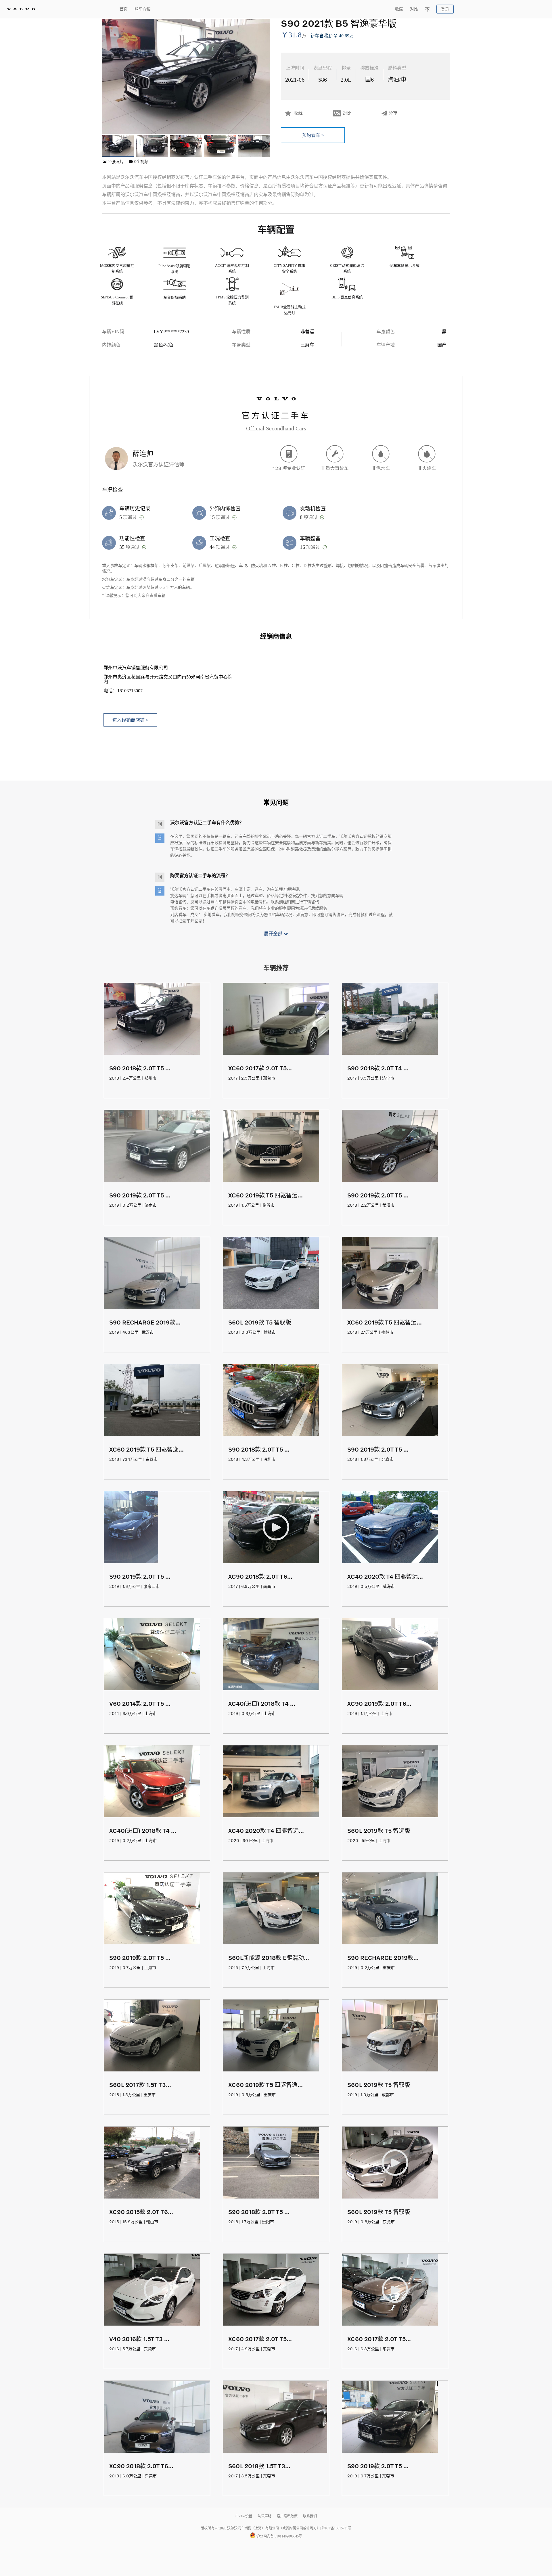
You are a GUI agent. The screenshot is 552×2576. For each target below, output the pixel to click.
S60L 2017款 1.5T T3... (140, 2085)
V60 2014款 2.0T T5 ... (140, 1703)
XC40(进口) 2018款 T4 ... (262, 1703)
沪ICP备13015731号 (337, 2528)
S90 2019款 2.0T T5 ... (140, 1195)
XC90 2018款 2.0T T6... (260, 1576)
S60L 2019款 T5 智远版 (379, 1831)
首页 (124, 9)
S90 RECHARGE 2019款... (145, 1322)
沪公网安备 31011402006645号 (279, 2536)
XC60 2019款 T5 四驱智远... (266, 1195)
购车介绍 (143, 9)
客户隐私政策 (287, 2516)
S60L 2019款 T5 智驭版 (260, 1322)
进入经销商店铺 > (130, 720)
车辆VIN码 (113, 332)
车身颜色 (386, 332)
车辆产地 (386, 345)
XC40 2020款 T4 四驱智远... (385, 1576)
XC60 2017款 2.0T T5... (260, 1068)
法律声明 (265, 2516)
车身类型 (241, 345)
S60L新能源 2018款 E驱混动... (269, 1958)
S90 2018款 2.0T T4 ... (378, 1068)
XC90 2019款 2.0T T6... (379, 1703)
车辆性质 (241, 332)
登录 (445, 9)
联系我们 (310, 2516)
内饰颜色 (111, 345)
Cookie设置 (244, 2516)
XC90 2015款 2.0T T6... (141, 2212)
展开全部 (274, 934)
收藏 (399, 9)
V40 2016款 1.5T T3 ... (139, 2339)
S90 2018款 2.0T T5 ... (140, 1068)
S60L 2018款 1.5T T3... (259, 2466)
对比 (414, 9)
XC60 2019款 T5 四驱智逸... (146, 1449)
